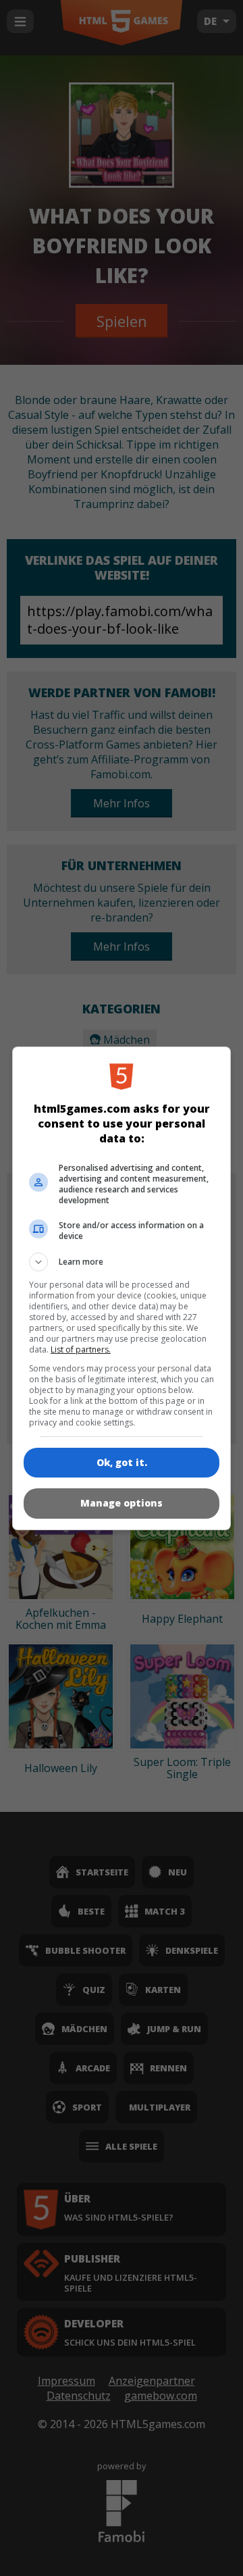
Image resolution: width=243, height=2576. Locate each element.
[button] (122, 1262)
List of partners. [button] (81, 1349)
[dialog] (122, 1288)
